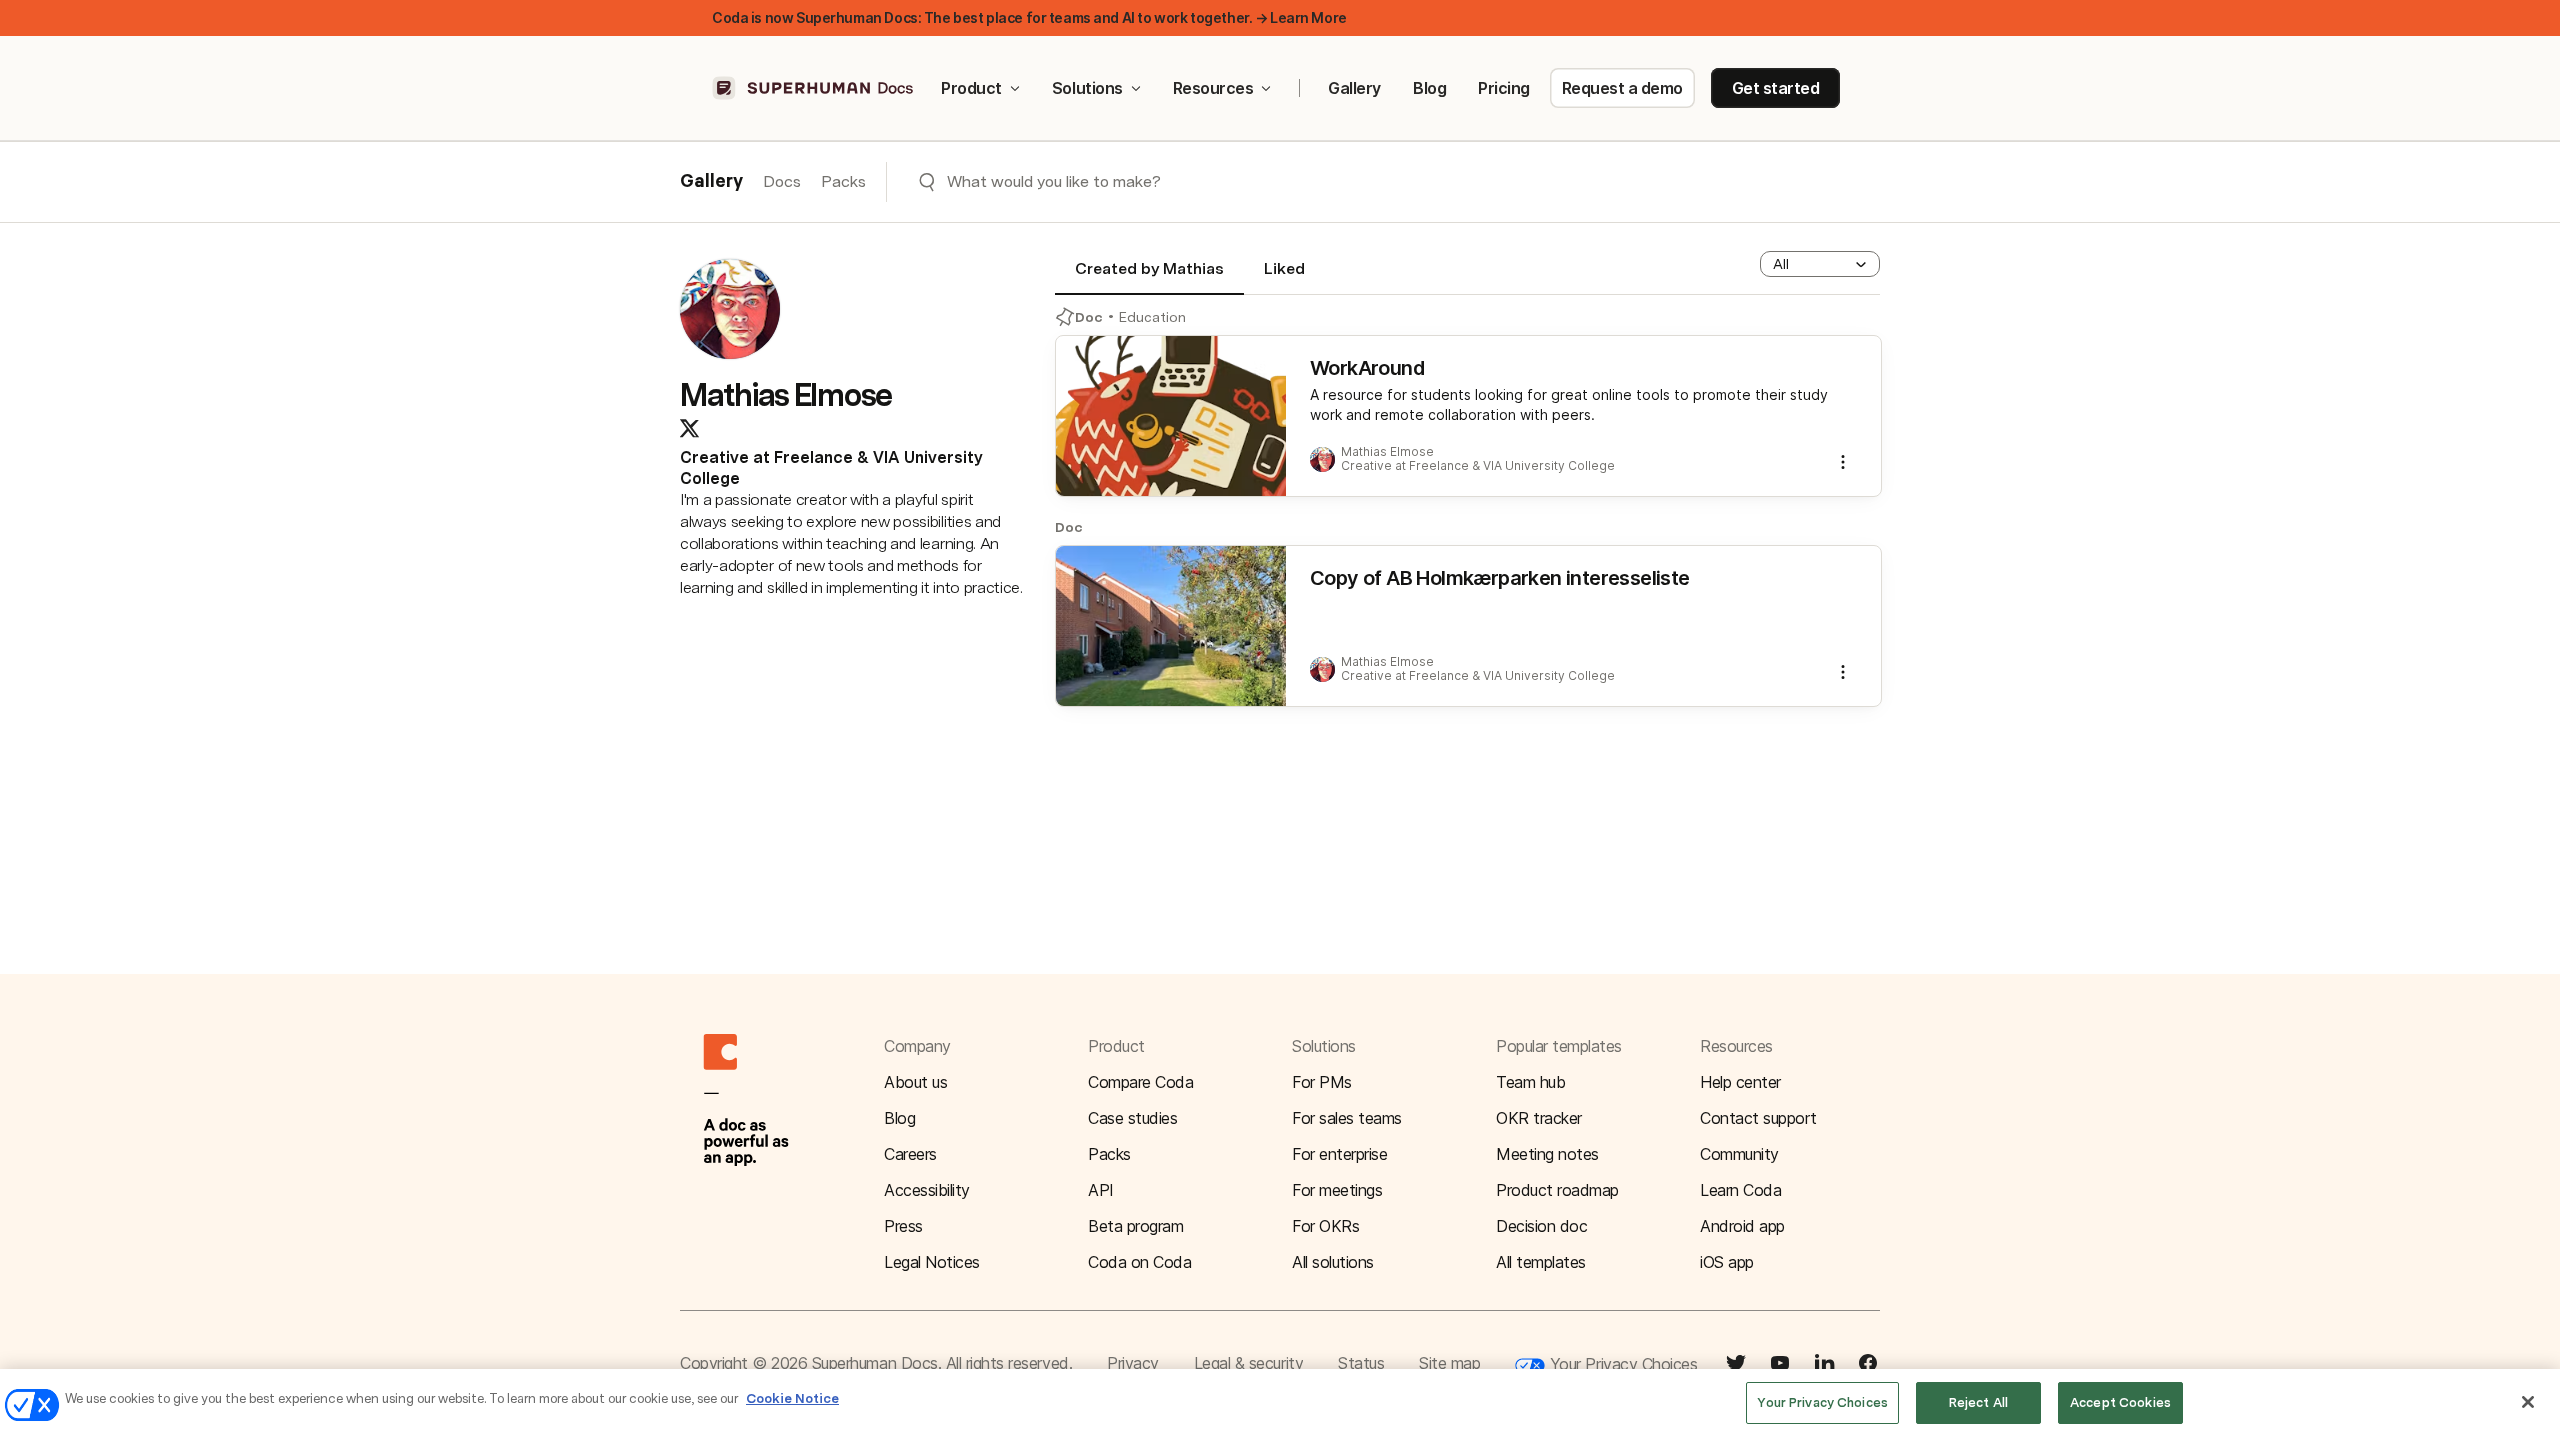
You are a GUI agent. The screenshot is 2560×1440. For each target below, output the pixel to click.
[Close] (2528, 1402)
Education (1152, 317)
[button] (1820, 264)
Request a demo (1622, 88)
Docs (782, 181)
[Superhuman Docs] (814, 88)
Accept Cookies (2120, 1402)
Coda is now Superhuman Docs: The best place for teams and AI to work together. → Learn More (1029, 17)
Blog (1429, 88)
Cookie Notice (792, 1398)
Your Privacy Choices (1621, 1364)
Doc (1089, 317)
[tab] (1149, 277)
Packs (843, 181)
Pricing (1504, 88)
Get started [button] (1776, 88)
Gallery (1354, 88)
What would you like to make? (1054, 181)
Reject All (1978, 1402)
